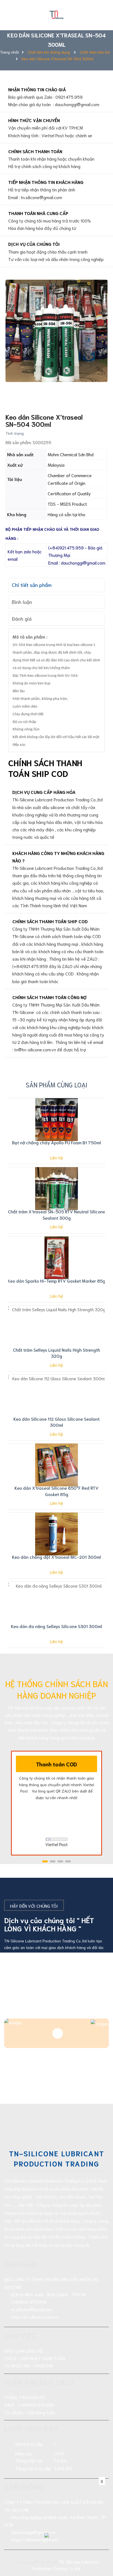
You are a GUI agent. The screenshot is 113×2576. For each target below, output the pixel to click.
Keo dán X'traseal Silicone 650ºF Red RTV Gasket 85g (56, 1491)
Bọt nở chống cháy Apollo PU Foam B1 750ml (56, 1142)
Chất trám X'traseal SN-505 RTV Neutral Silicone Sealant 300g (57, 1214)
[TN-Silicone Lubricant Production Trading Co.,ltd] (56, 14)
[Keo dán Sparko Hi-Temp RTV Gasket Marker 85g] (56, 1258)
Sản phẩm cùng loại (56, 1084)
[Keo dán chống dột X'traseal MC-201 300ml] (56, 1534)
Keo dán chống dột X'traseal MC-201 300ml (56, 1557)
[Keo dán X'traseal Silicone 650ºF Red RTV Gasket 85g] (56, 1465)
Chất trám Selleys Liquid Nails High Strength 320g (56, 1353)
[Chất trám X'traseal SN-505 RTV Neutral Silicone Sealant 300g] (56, 1189)
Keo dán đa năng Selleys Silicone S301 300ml (56, 1626)
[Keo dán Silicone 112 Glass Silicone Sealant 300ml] (56, 1396)
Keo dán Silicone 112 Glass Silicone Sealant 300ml (56, 1422)
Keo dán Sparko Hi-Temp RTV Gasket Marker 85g (56, 1281)
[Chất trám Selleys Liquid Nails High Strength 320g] (56, 1327)
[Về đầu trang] (102, 2550)
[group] (56, 331)
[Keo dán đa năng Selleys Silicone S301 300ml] (56, 1603)
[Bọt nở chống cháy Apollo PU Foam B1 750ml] (56, 1120)
